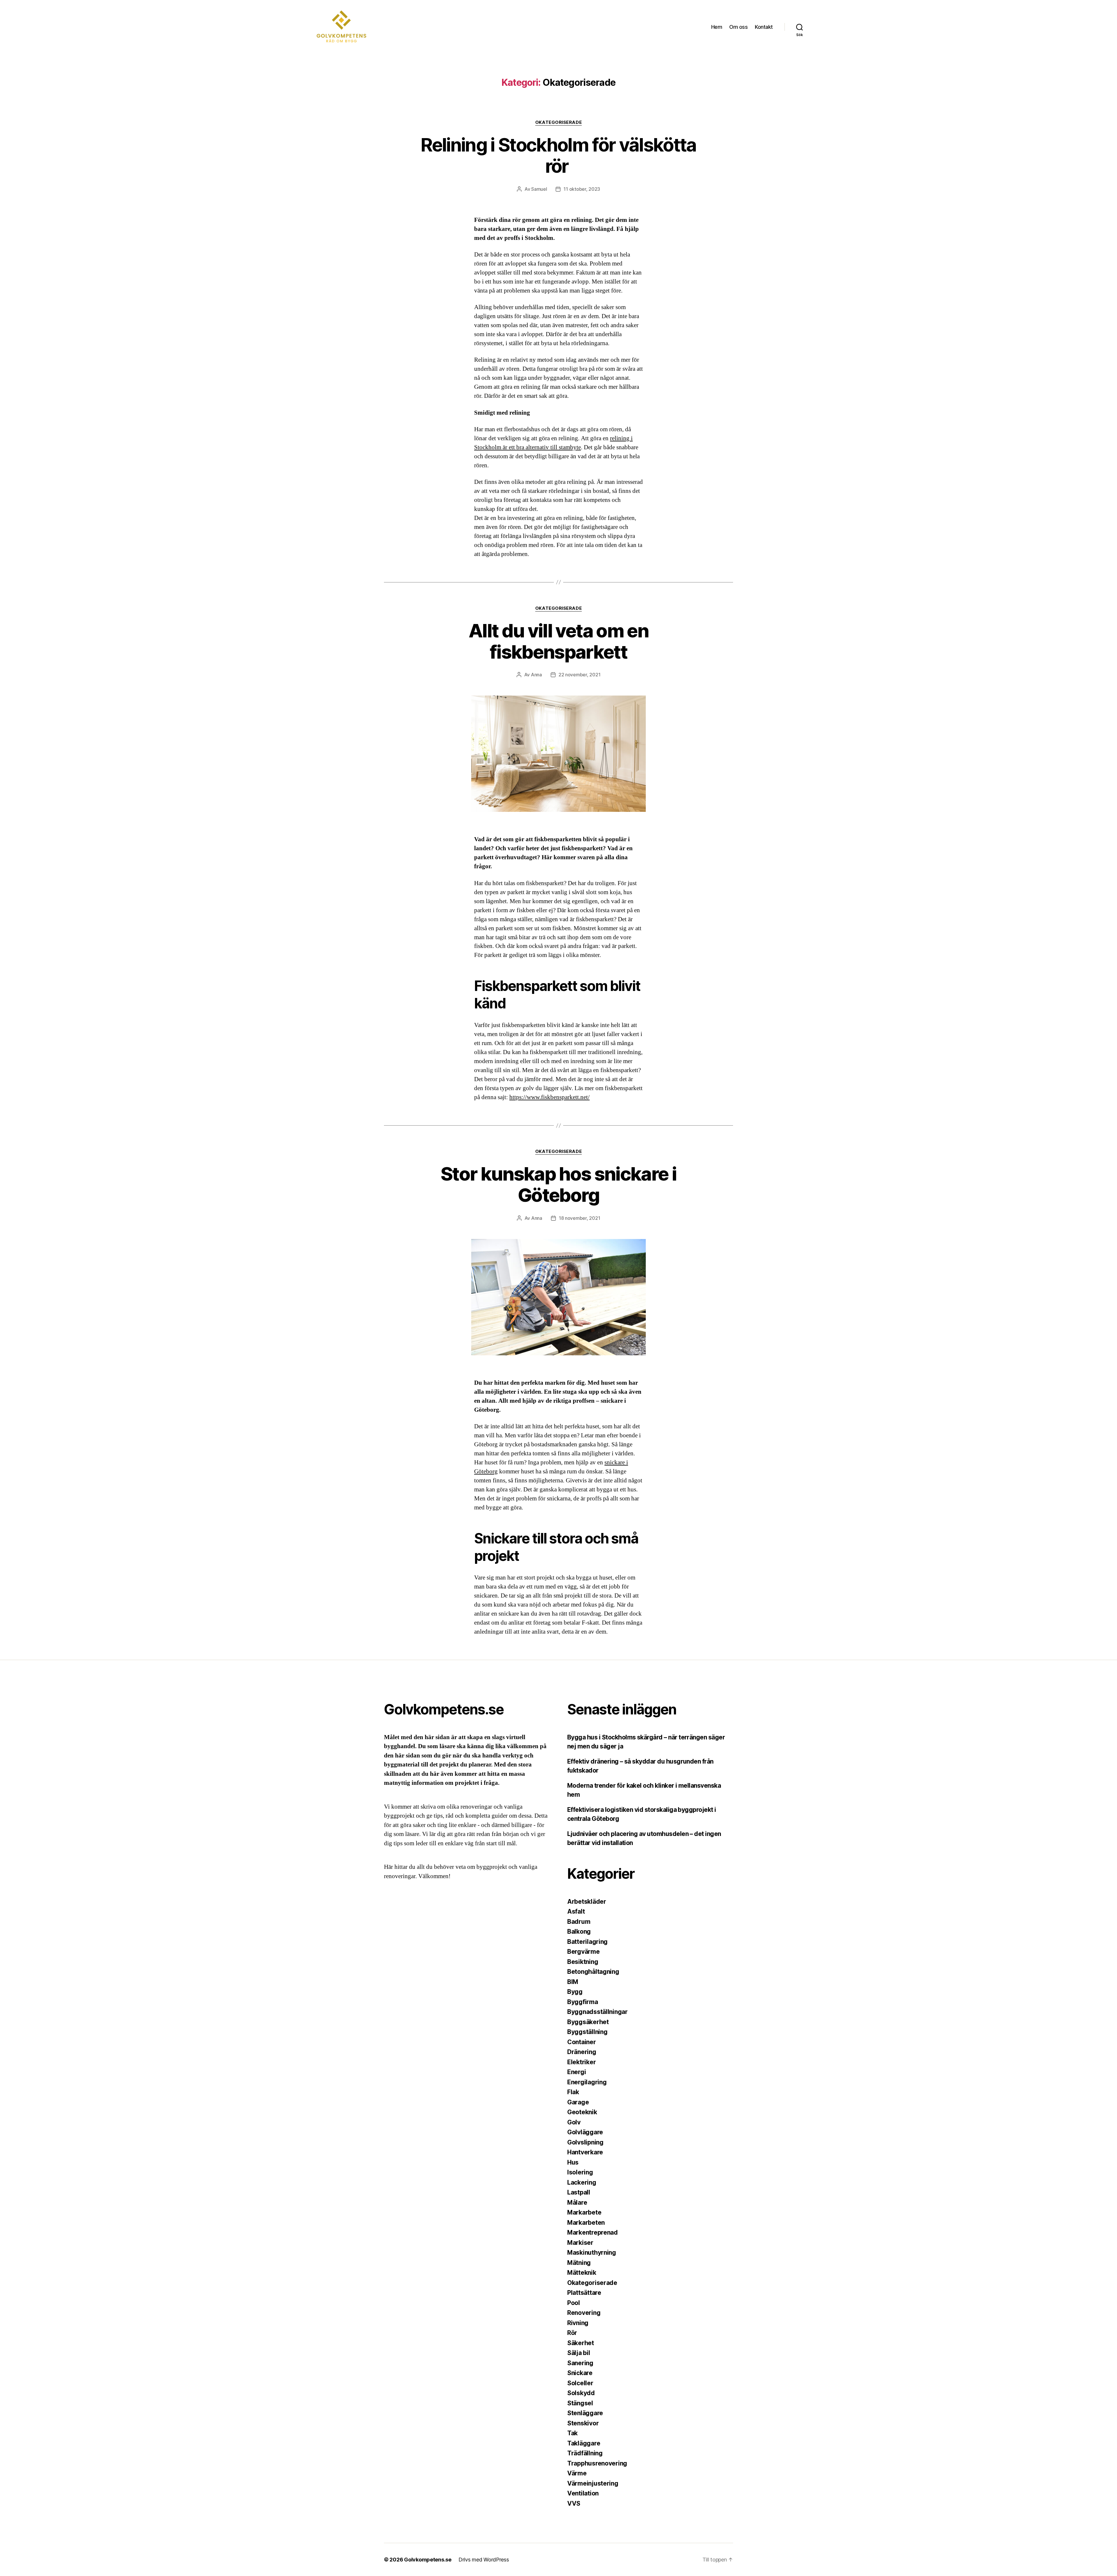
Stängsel (580, 2403)
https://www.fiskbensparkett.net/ (549, 1097)
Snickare (580, 2373)
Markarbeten (586, 2223)
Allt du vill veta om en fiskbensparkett (558, 641)
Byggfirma (583, 2002)
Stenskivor (583, 2423)
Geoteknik (582, 2112)
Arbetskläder (587, 1902)
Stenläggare (585, 2413)
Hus (573, 2162)
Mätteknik (582, 2273)
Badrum (579, 1922)
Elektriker (581, 2062)
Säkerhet (581, 2343)
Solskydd (581, 2393)
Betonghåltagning (593, 1972)
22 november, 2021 (579, 675)
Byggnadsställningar (597, 2012)
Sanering (580, 2363)
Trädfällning (585, 2453)
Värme (577, 2473)
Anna (536, 675)
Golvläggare (585, 2132)
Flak (573, 2092)
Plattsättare (584, 2293)
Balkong (579, 1931)
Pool (574, 2303)
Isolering (580, 2172)
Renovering (584, 2313)
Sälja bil (579, 2353)
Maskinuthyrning (592, 2253)
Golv (574, 2122)
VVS (574, 2503)
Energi (577, 2072)
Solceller (580, 2383)
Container (582, 2042)
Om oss (738, 27)
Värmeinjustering (593, 2483)
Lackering (582, 2182)
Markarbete (584, 2212)
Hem (717, 27)
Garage (578, 2102)
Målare (577, 2202)
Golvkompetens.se (428, 2560)
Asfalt (576, 1911)
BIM (573, 1982)
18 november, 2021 (579, 1218)
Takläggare (584, 2443)
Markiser (580, 2243)
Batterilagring (587, 1942)
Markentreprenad (593, 2232)
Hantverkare (585, 2152)
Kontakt (764, 27)
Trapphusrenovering (597, 2463)
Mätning (579, 2263)
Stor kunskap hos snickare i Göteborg (558, 1184)
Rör (572, 2333)
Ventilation (583, 2493)
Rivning (578, 2323)
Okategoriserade (558, 122)
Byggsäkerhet (588, 2022)
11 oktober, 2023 (582, 189)
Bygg (575, 1992)
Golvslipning (585, 2142)
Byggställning (587, 2032)
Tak (572, 2433)
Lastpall (579, 2192)
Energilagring (587, 2082)
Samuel (539, 189)
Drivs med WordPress (484, 2560)
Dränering (582, 2052)
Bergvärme (584, 1952)
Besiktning (583, 1962)
